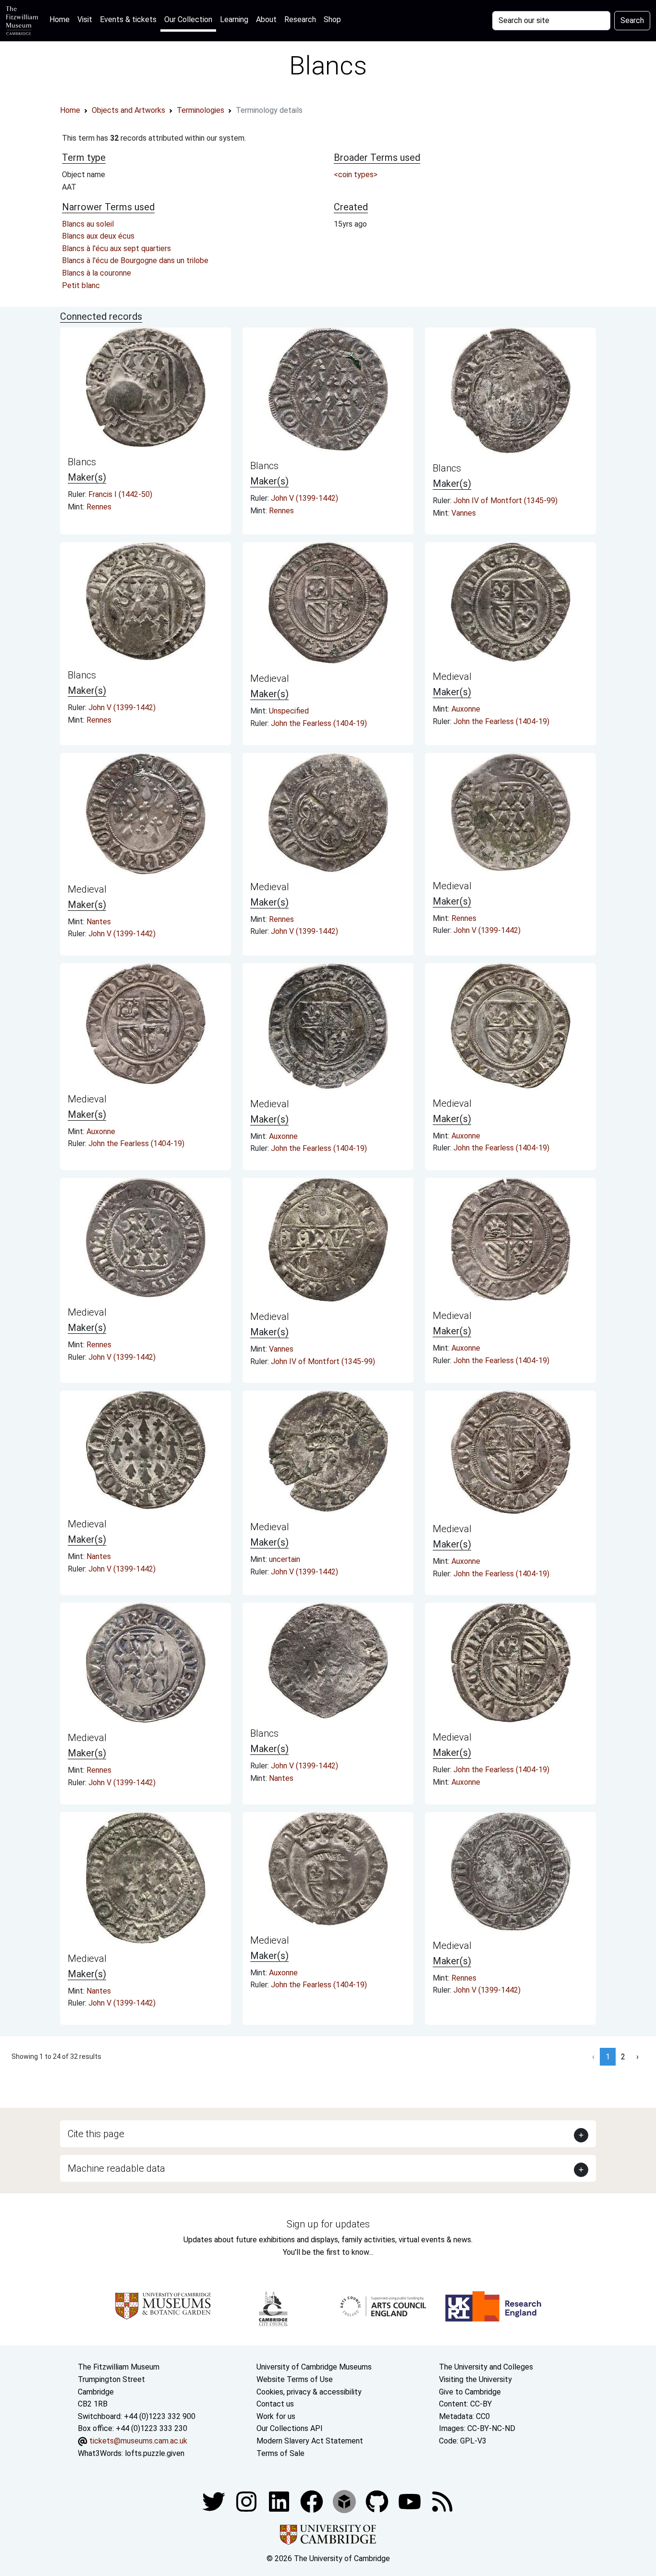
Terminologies (200, 110)
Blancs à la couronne (97, 273)
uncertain (285, 1559)
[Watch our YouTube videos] (411, 2501)
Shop (332, 19)
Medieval (270, 678)
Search (632, 20)
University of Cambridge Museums (314, 2367)
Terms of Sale (280, 2453)
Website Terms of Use (295, 2379)
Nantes (99, 922)
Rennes (99, 507)
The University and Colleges (486, 2367)
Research (300, 19)
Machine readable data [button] (116, 2168)
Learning (234, 19)
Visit (85, 19)
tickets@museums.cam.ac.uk (138, 2441)
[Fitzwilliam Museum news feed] (442, 2501)
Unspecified (289, 711)
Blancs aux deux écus (98, 236)
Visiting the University (475, 2379)
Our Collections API (290, 2428)
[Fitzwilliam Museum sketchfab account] (345, 2501)
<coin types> (356, 175)
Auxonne (466, 709)
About (266, 19)
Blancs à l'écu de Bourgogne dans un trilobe (135, 260)
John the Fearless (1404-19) (319, 723)
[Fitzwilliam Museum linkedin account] (313, 2501)
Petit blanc (81, 285)
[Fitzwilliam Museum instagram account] (247, 2501)
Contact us (275, 2404)
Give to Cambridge (470, 2392)
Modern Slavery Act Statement (310, 2441)
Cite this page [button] (96, 2134)
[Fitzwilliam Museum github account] (378, 2501)
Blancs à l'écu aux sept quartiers (116, 248)
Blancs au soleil (88, 224)
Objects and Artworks (128, 110)
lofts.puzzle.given (155, 2453)
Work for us (276, 2416)
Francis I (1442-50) (120, 494)
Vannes (464, 513)
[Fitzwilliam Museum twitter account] (215, 2501)
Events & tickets (128, 19)
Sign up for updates (328, 2224)
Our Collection (188, 19)
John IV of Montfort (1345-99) (505, 501)
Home (61, 19)
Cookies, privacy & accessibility (309, 2392)
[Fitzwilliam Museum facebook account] (280, 2501)
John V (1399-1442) (304, 498)
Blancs (82, 462)
